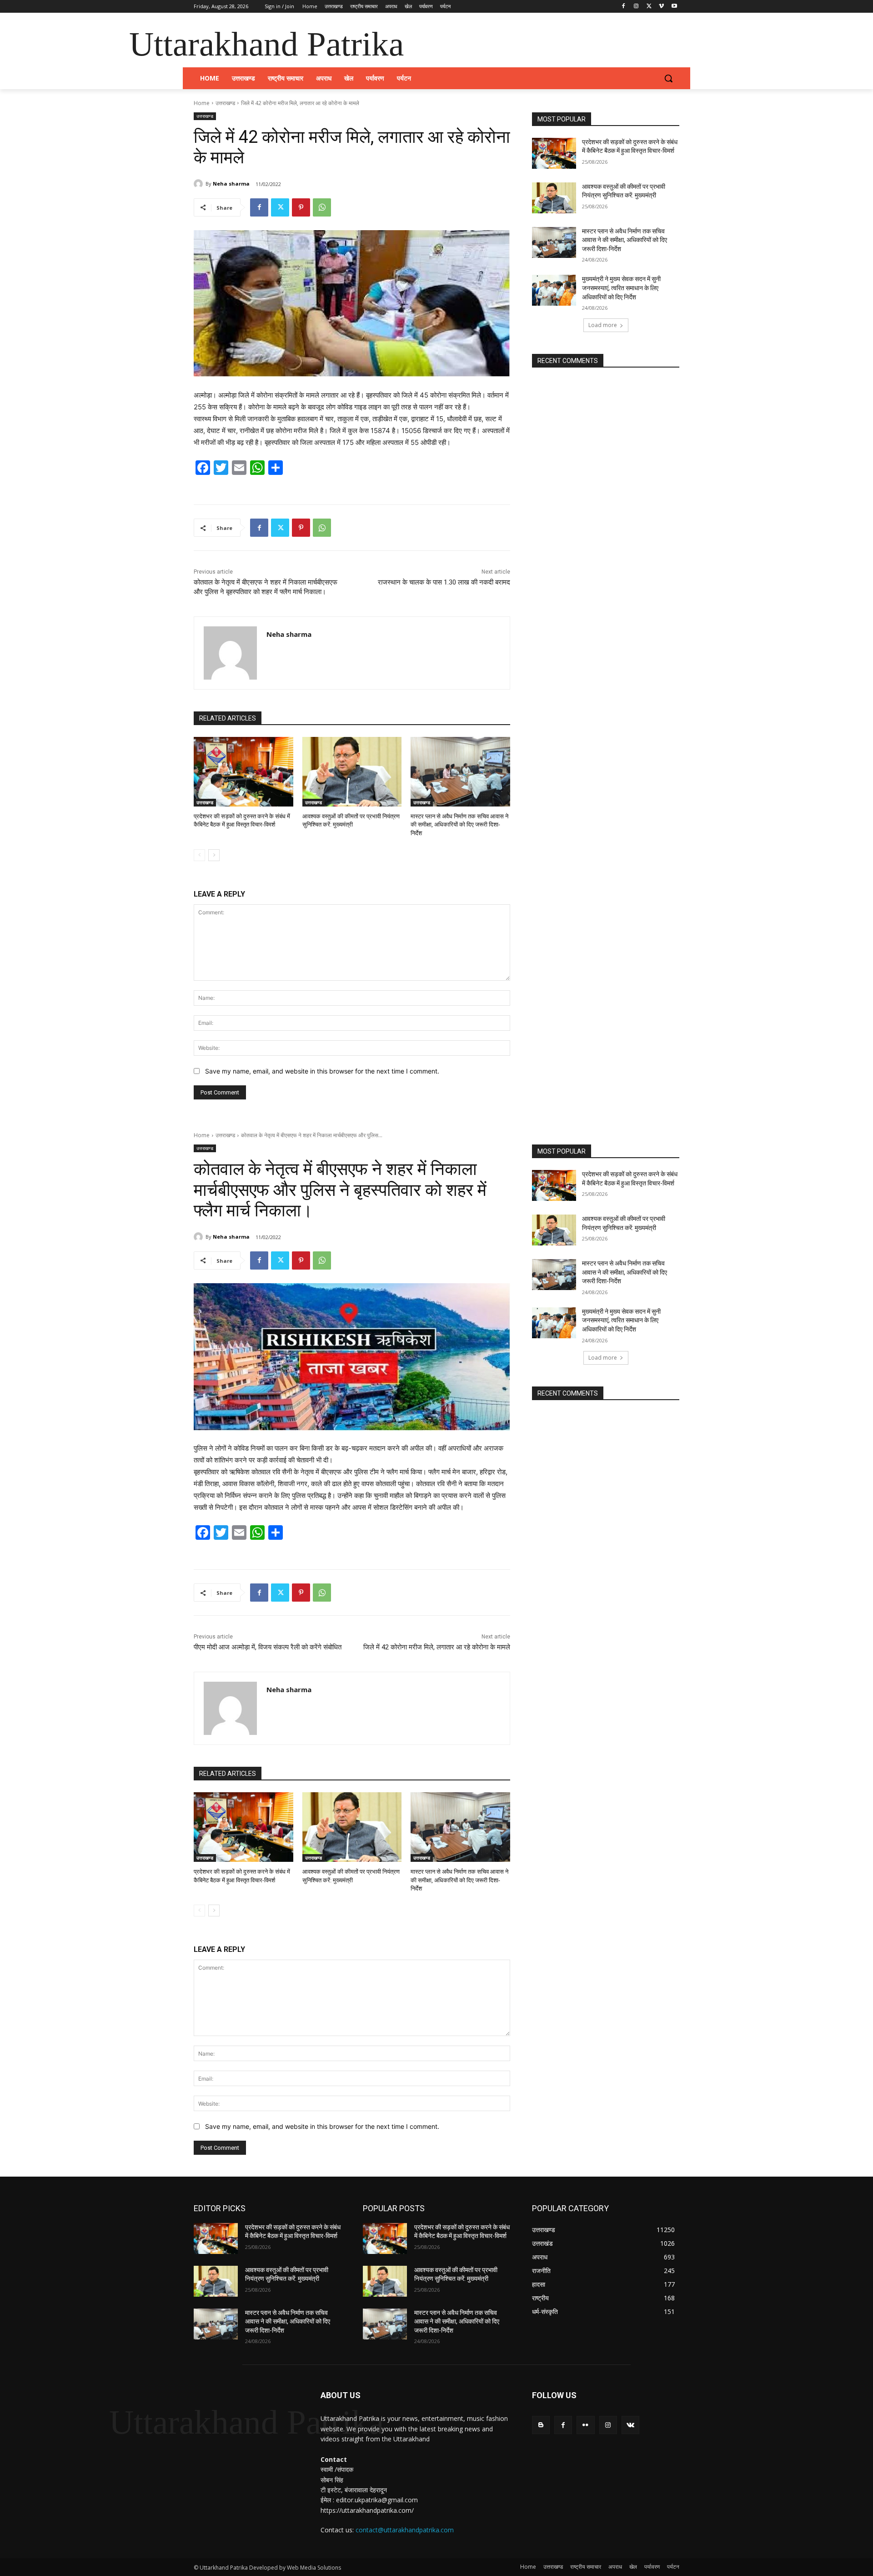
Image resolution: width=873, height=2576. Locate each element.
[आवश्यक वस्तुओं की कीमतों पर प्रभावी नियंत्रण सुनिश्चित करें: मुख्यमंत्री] (352, 772)
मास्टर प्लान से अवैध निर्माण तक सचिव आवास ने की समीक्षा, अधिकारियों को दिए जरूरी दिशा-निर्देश (459, 824)
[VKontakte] (630, 2425)
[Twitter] (649, 7)
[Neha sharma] (200, 184)
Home (202, 103)
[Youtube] (674, 7)
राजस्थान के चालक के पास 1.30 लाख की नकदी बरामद (444, 582)
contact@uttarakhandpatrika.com (405, 2530)
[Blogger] (541, 2425)
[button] (668, 78)
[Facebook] (624, 7)
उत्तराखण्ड (225, 103)
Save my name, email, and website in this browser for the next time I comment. (322, 1071)
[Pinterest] (301, 207)
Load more (603, 325)
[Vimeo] (661, 7)
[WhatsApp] (322, 207)
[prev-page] (199, 855)
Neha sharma (231, 184)
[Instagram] (636, 7)
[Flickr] (585, 2425)
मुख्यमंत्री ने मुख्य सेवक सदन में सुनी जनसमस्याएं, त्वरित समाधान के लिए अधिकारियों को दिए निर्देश (621, 288)
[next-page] (214, 855)
